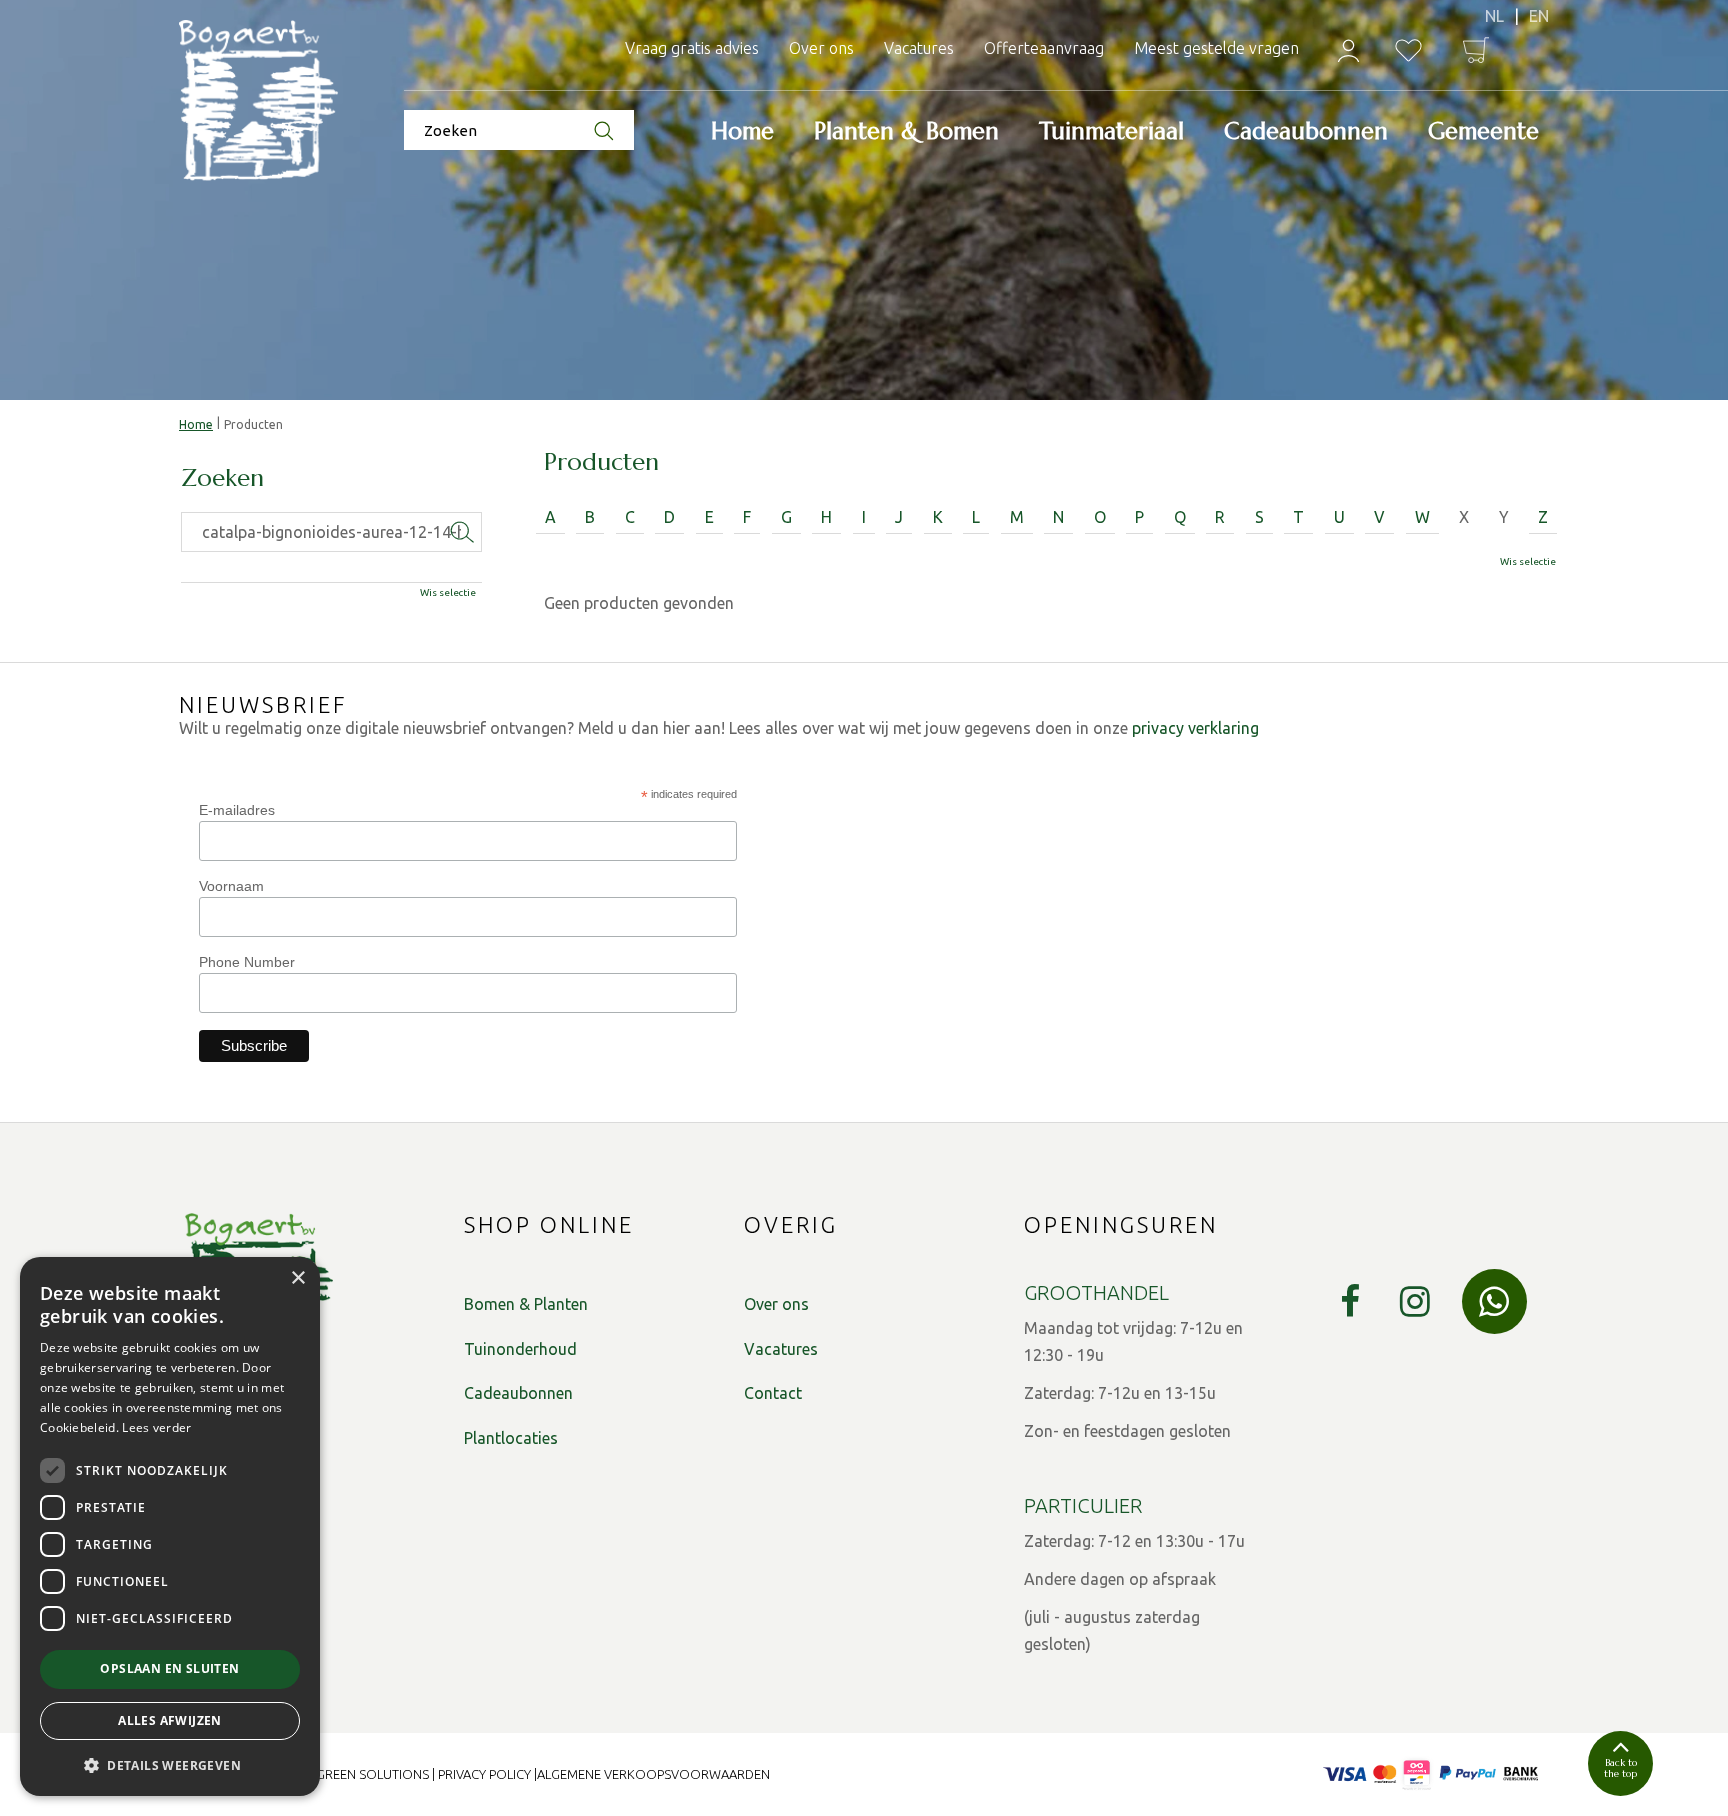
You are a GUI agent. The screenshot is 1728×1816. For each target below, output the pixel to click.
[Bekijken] (1476, 50)
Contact (773, 1393)
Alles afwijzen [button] (170, 1720)
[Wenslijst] (1408, 50)
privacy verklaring (1195, 728)
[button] (170, 1764)
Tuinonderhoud (520, 1349)
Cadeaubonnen (518, 1393)
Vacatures (781, 1349)
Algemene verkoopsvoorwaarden (653, 1774)
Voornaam (231, 886)
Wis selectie (1528, 561)
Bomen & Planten (526, 1304)
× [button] (297, 1278)
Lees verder (156, 1427)
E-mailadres (237, 810)
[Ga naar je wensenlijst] (1408, 50)
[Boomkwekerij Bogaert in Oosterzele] (259, 101)
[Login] (1348, 50)
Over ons (776, 1304)
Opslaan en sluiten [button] (169, 1668)
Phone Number (247, 962)
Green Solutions (372, 1774)
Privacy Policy (484, 1774)
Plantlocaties (511, 1438)
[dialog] (170, 1526)
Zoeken (222, 479)
